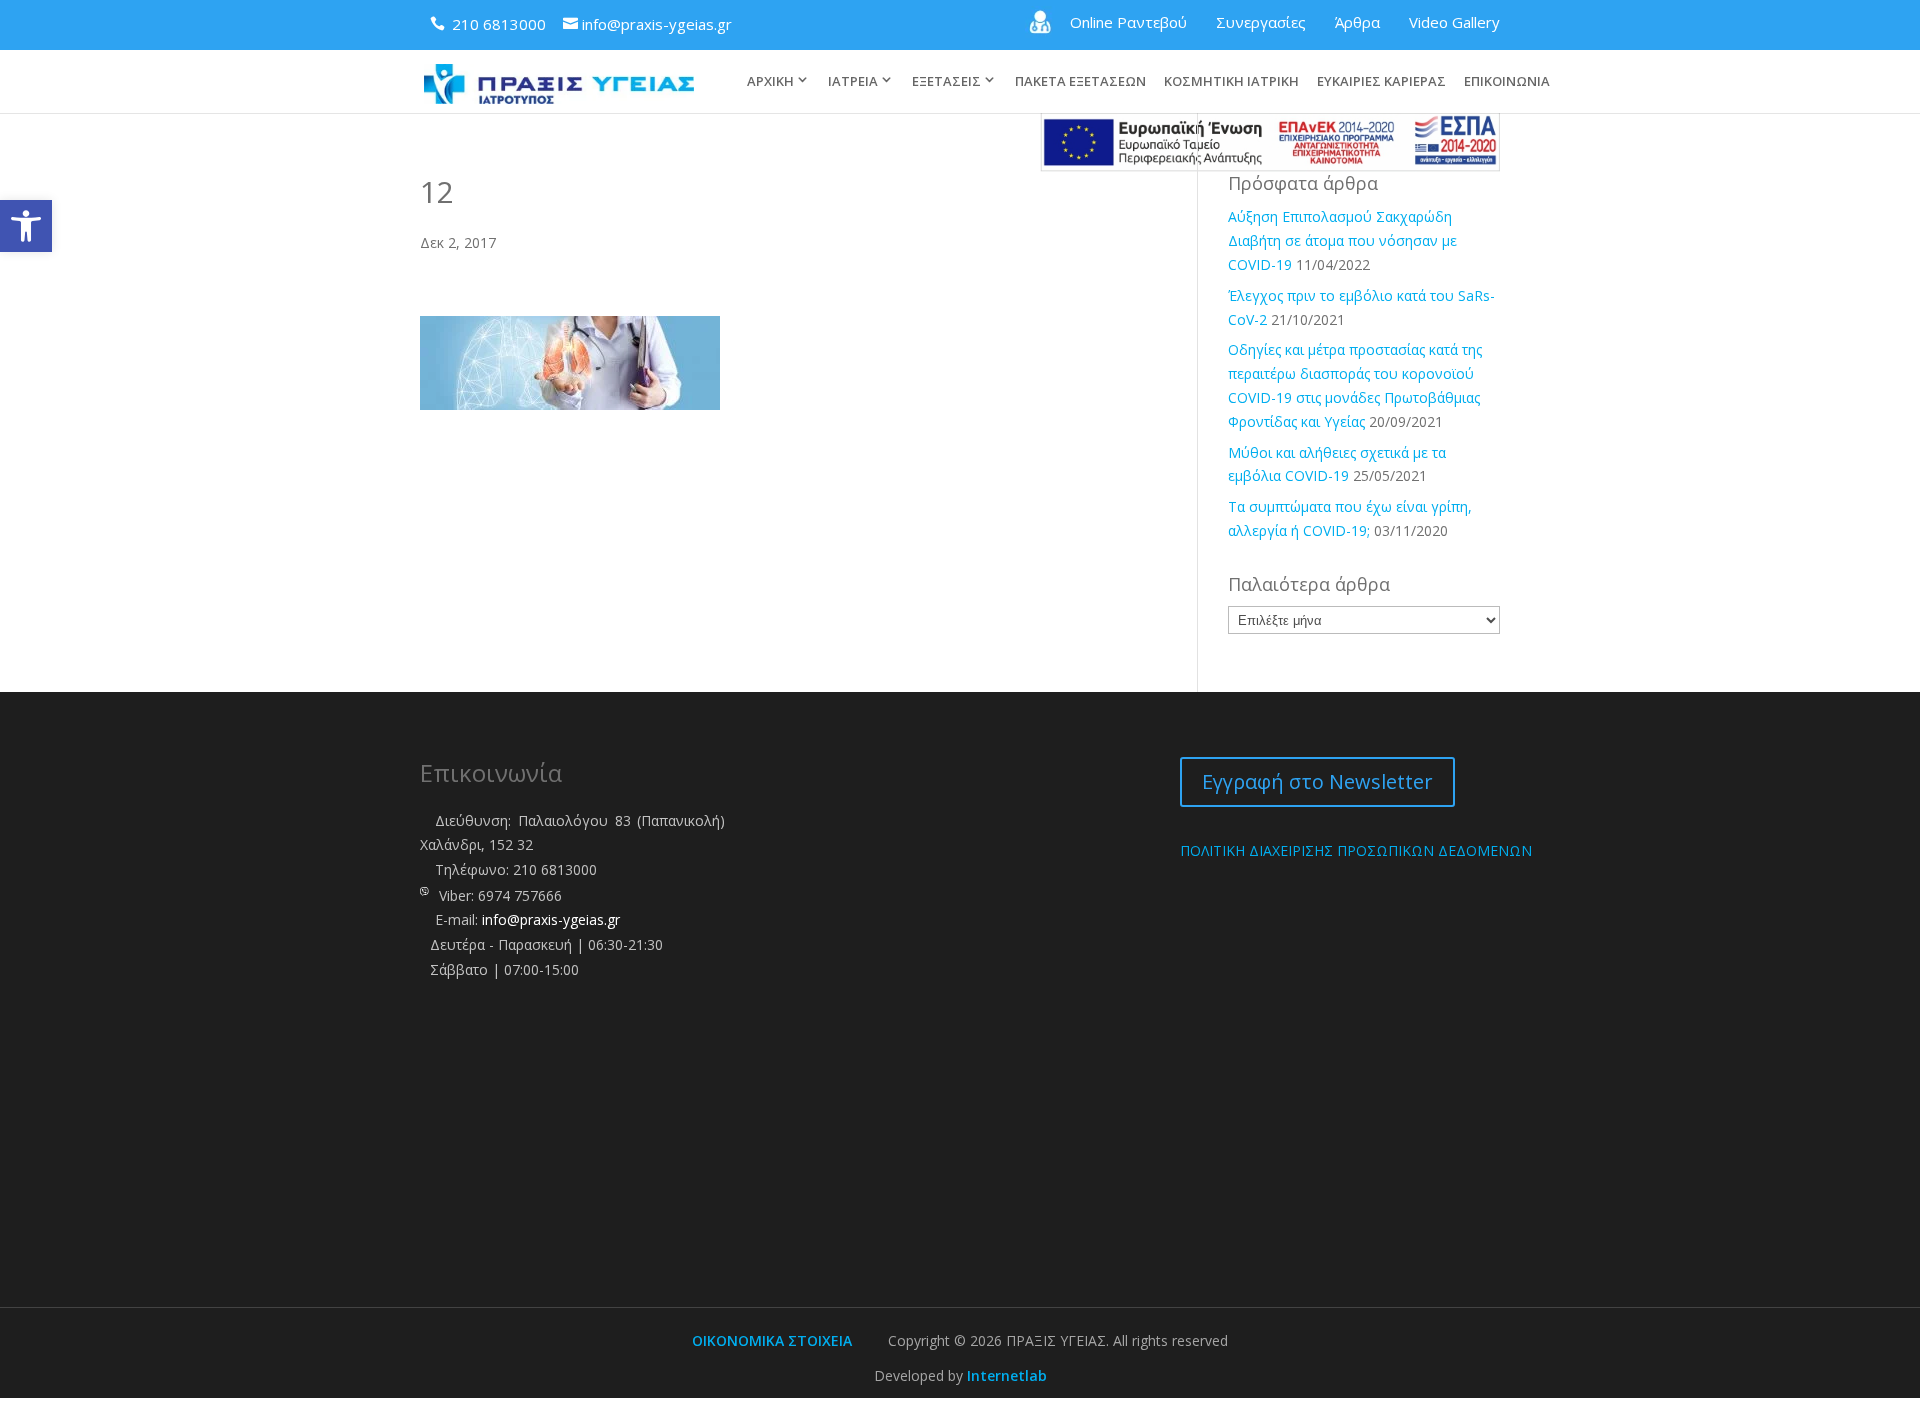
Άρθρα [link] (1357, 22)
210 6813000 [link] (555, 869)
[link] (26, 226)
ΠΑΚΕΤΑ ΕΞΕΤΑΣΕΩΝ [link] (1080, 82)
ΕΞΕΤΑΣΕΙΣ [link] (946, 81)
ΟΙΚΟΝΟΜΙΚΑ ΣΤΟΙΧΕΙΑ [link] (772, 1340)
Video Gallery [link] (1454, 22)
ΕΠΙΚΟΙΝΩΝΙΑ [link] (1507, 82)
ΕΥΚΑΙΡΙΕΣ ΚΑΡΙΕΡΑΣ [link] (1381, 82)
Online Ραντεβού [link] (1128, 22)
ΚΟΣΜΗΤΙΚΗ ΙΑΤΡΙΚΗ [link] (1231, 82)
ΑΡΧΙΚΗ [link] (770, 81)
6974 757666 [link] (520, 895)
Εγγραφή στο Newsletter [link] (1317, 781)
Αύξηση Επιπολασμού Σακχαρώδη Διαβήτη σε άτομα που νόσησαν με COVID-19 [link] (1342, 240)
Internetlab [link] (1007, 1375)
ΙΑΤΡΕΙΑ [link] (853, 81)
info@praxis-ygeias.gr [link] (551, 919)
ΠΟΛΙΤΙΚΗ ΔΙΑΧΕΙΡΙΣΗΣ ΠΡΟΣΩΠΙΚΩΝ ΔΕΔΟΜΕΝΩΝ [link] (1356, 850)
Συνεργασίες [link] (1261, 22)
